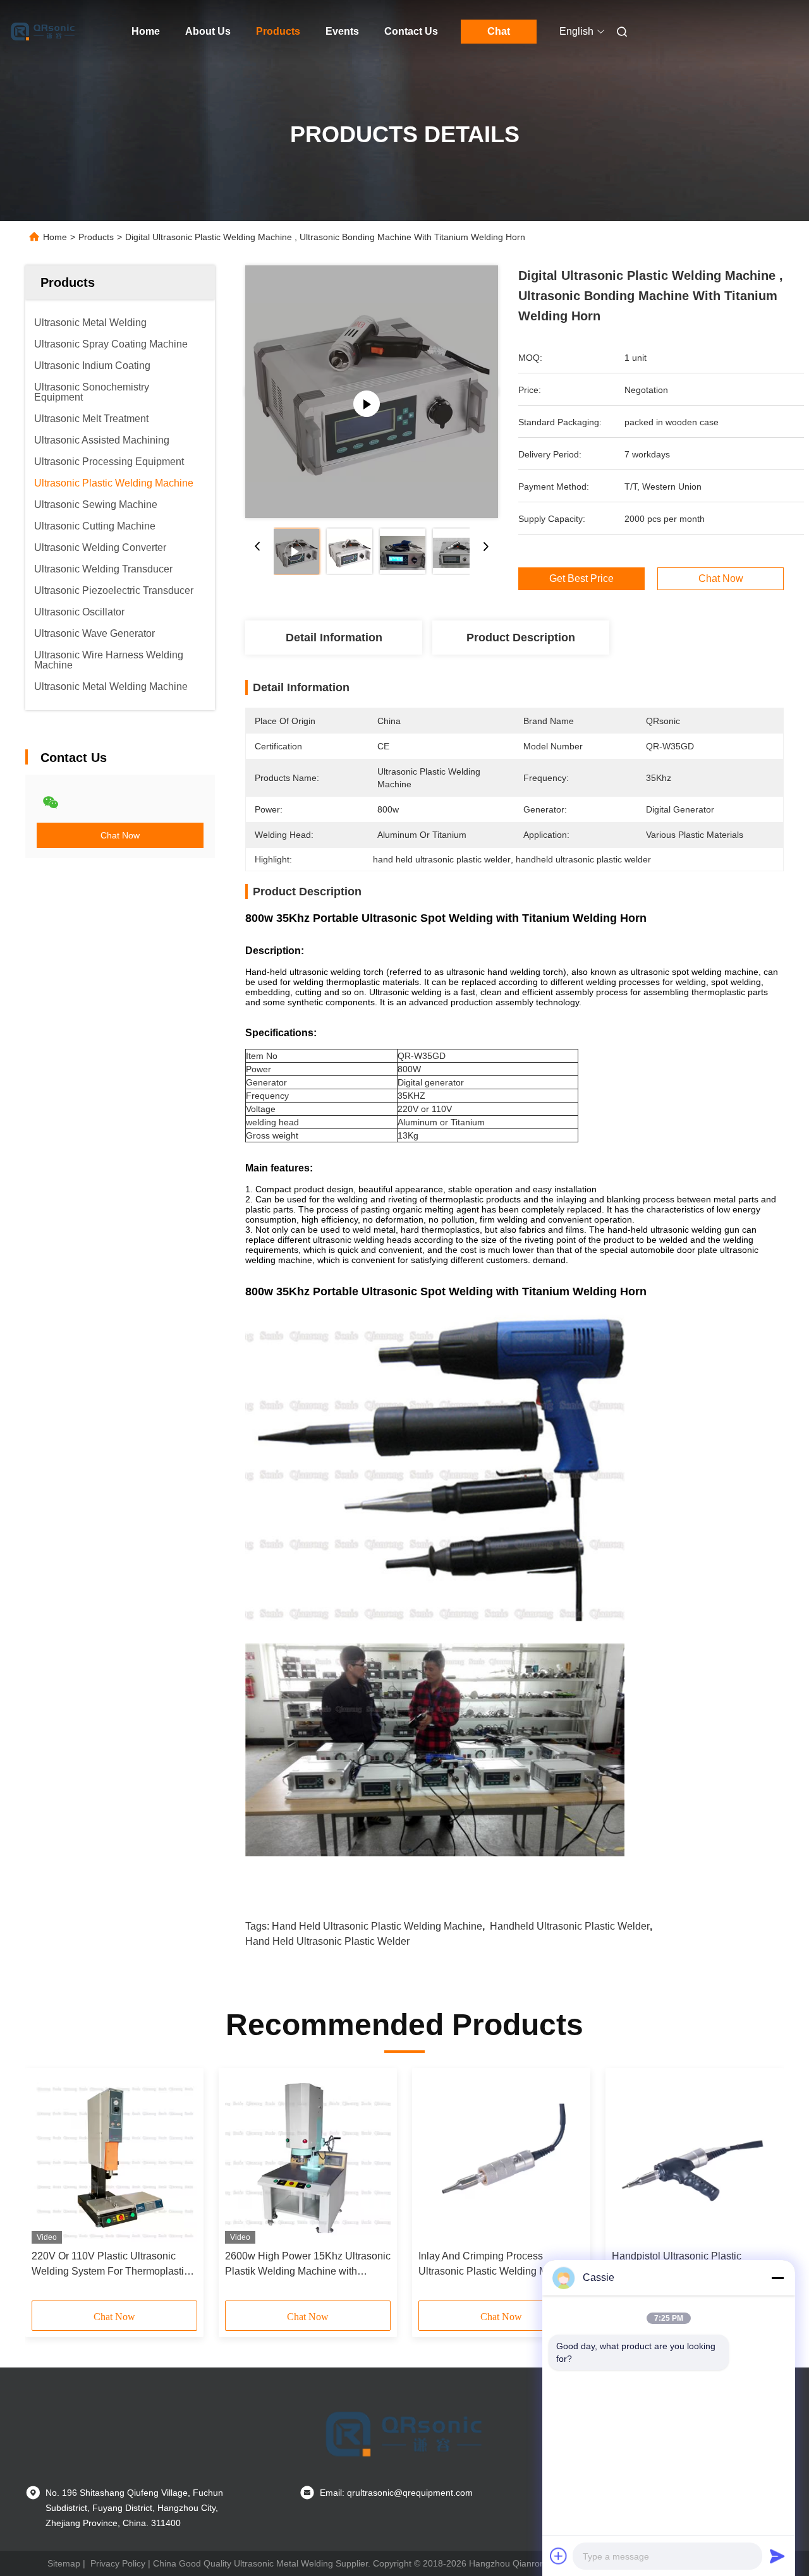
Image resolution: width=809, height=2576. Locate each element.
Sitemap (64, 2563)
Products (278, 31)
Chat (499, 31)
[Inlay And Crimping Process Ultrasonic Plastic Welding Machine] (501, 2159)
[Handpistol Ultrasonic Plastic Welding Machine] (695, 2159)
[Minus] (777, 2278)
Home (146, 31)
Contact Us (411, 31)
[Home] (43, 32)
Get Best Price (581, 579)
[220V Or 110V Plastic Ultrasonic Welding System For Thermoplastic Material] (114, 2159)
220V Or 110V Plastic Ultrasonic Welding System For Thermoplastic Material (110, 2265)
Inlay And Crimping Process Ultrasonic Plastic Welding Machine (498, 2264)
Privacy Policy (118, 2563)
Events (342, 31)
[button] (48, 2189)
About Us (208, 31)
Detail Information (334, 638)
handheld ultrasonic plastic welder (570, 1926)
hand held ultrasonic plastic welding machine (377, 1926)
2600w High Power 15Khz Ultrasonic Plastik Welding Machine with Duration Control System (308, 2265)
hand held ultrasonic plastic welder (327, 1941)
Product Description (521, 638)
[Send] (777, 2556)
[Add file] (559, 2556)
